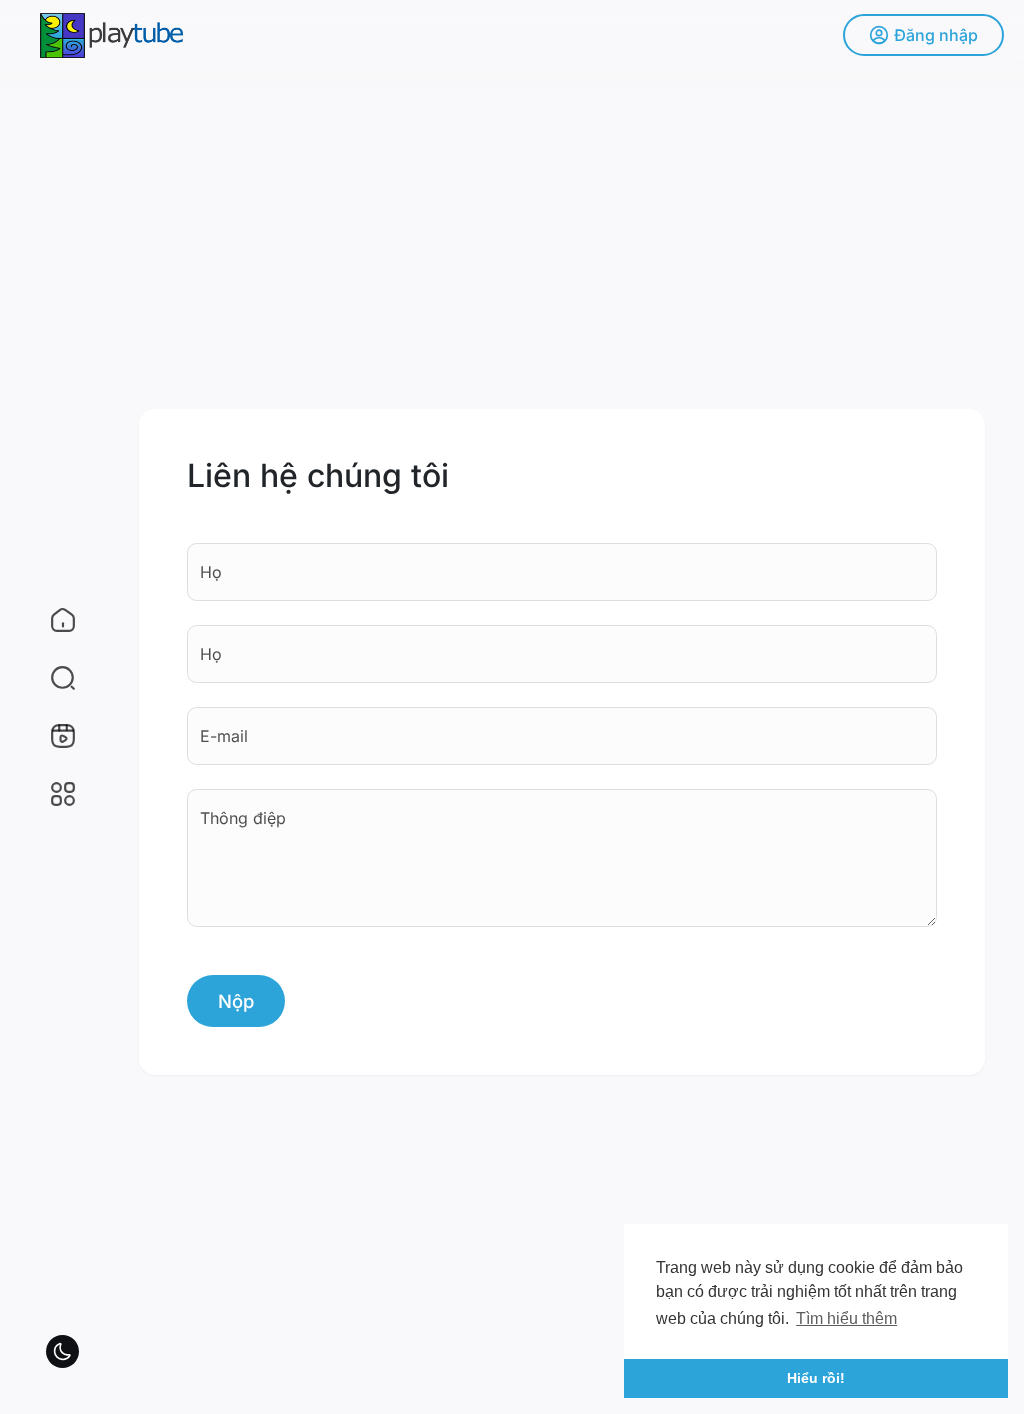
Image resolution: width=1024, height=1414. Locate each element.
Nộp (236, 1001)
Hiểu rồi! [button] (816, 1378)
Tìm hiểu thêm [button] (846, 1318)
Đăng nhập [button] (936, 35)
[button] (50, 678)
